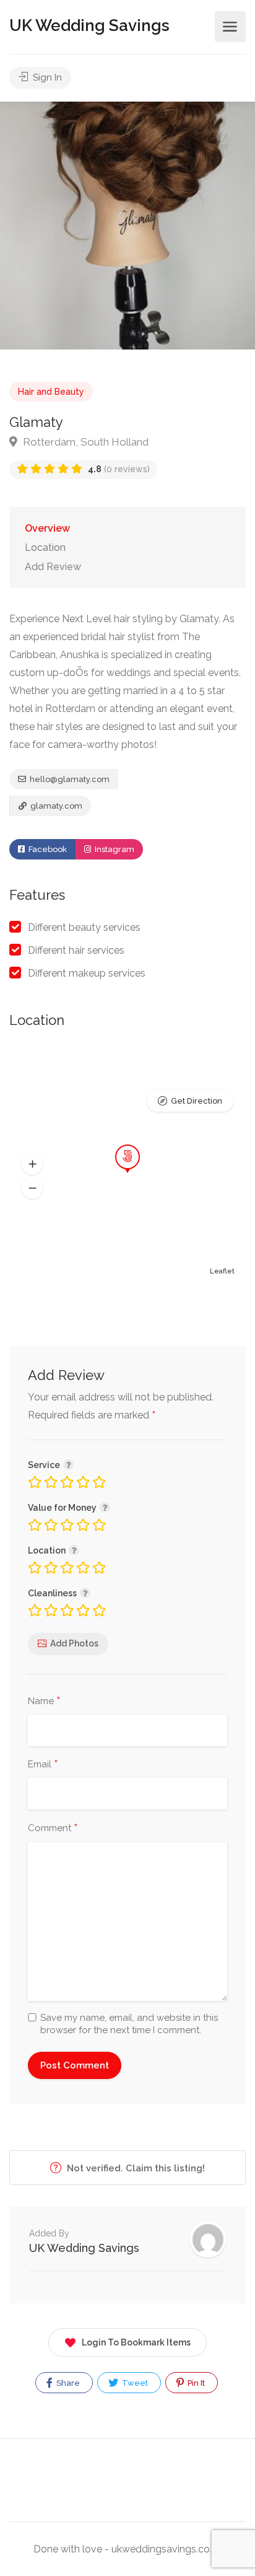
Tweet (134, 2383)
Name (44, 1702)
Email (43, 1765)
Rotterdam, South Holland (84, 442)
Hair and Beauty (51, 392)
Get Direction (197, 1101)
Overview (47, 528)
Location (45, 547)
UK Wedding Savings (89, 25)
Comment (53, 1829)
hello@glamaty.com (69, 779)
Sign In (46, 77)
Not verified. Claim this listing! (135, 2168)
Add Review (53, 567)
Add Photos (74, 1643)
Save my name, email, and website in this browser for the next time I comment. (129, 2024)
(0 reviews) (119, 469)
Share (67, 2383)
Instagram (114, 849)
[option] (127, 226)
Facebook (47, 849)
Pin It (195, 2383)
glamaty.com (55, 806)
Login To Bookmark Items (136, 2342)
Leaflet (222, 1271)
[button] (32, 1164)
